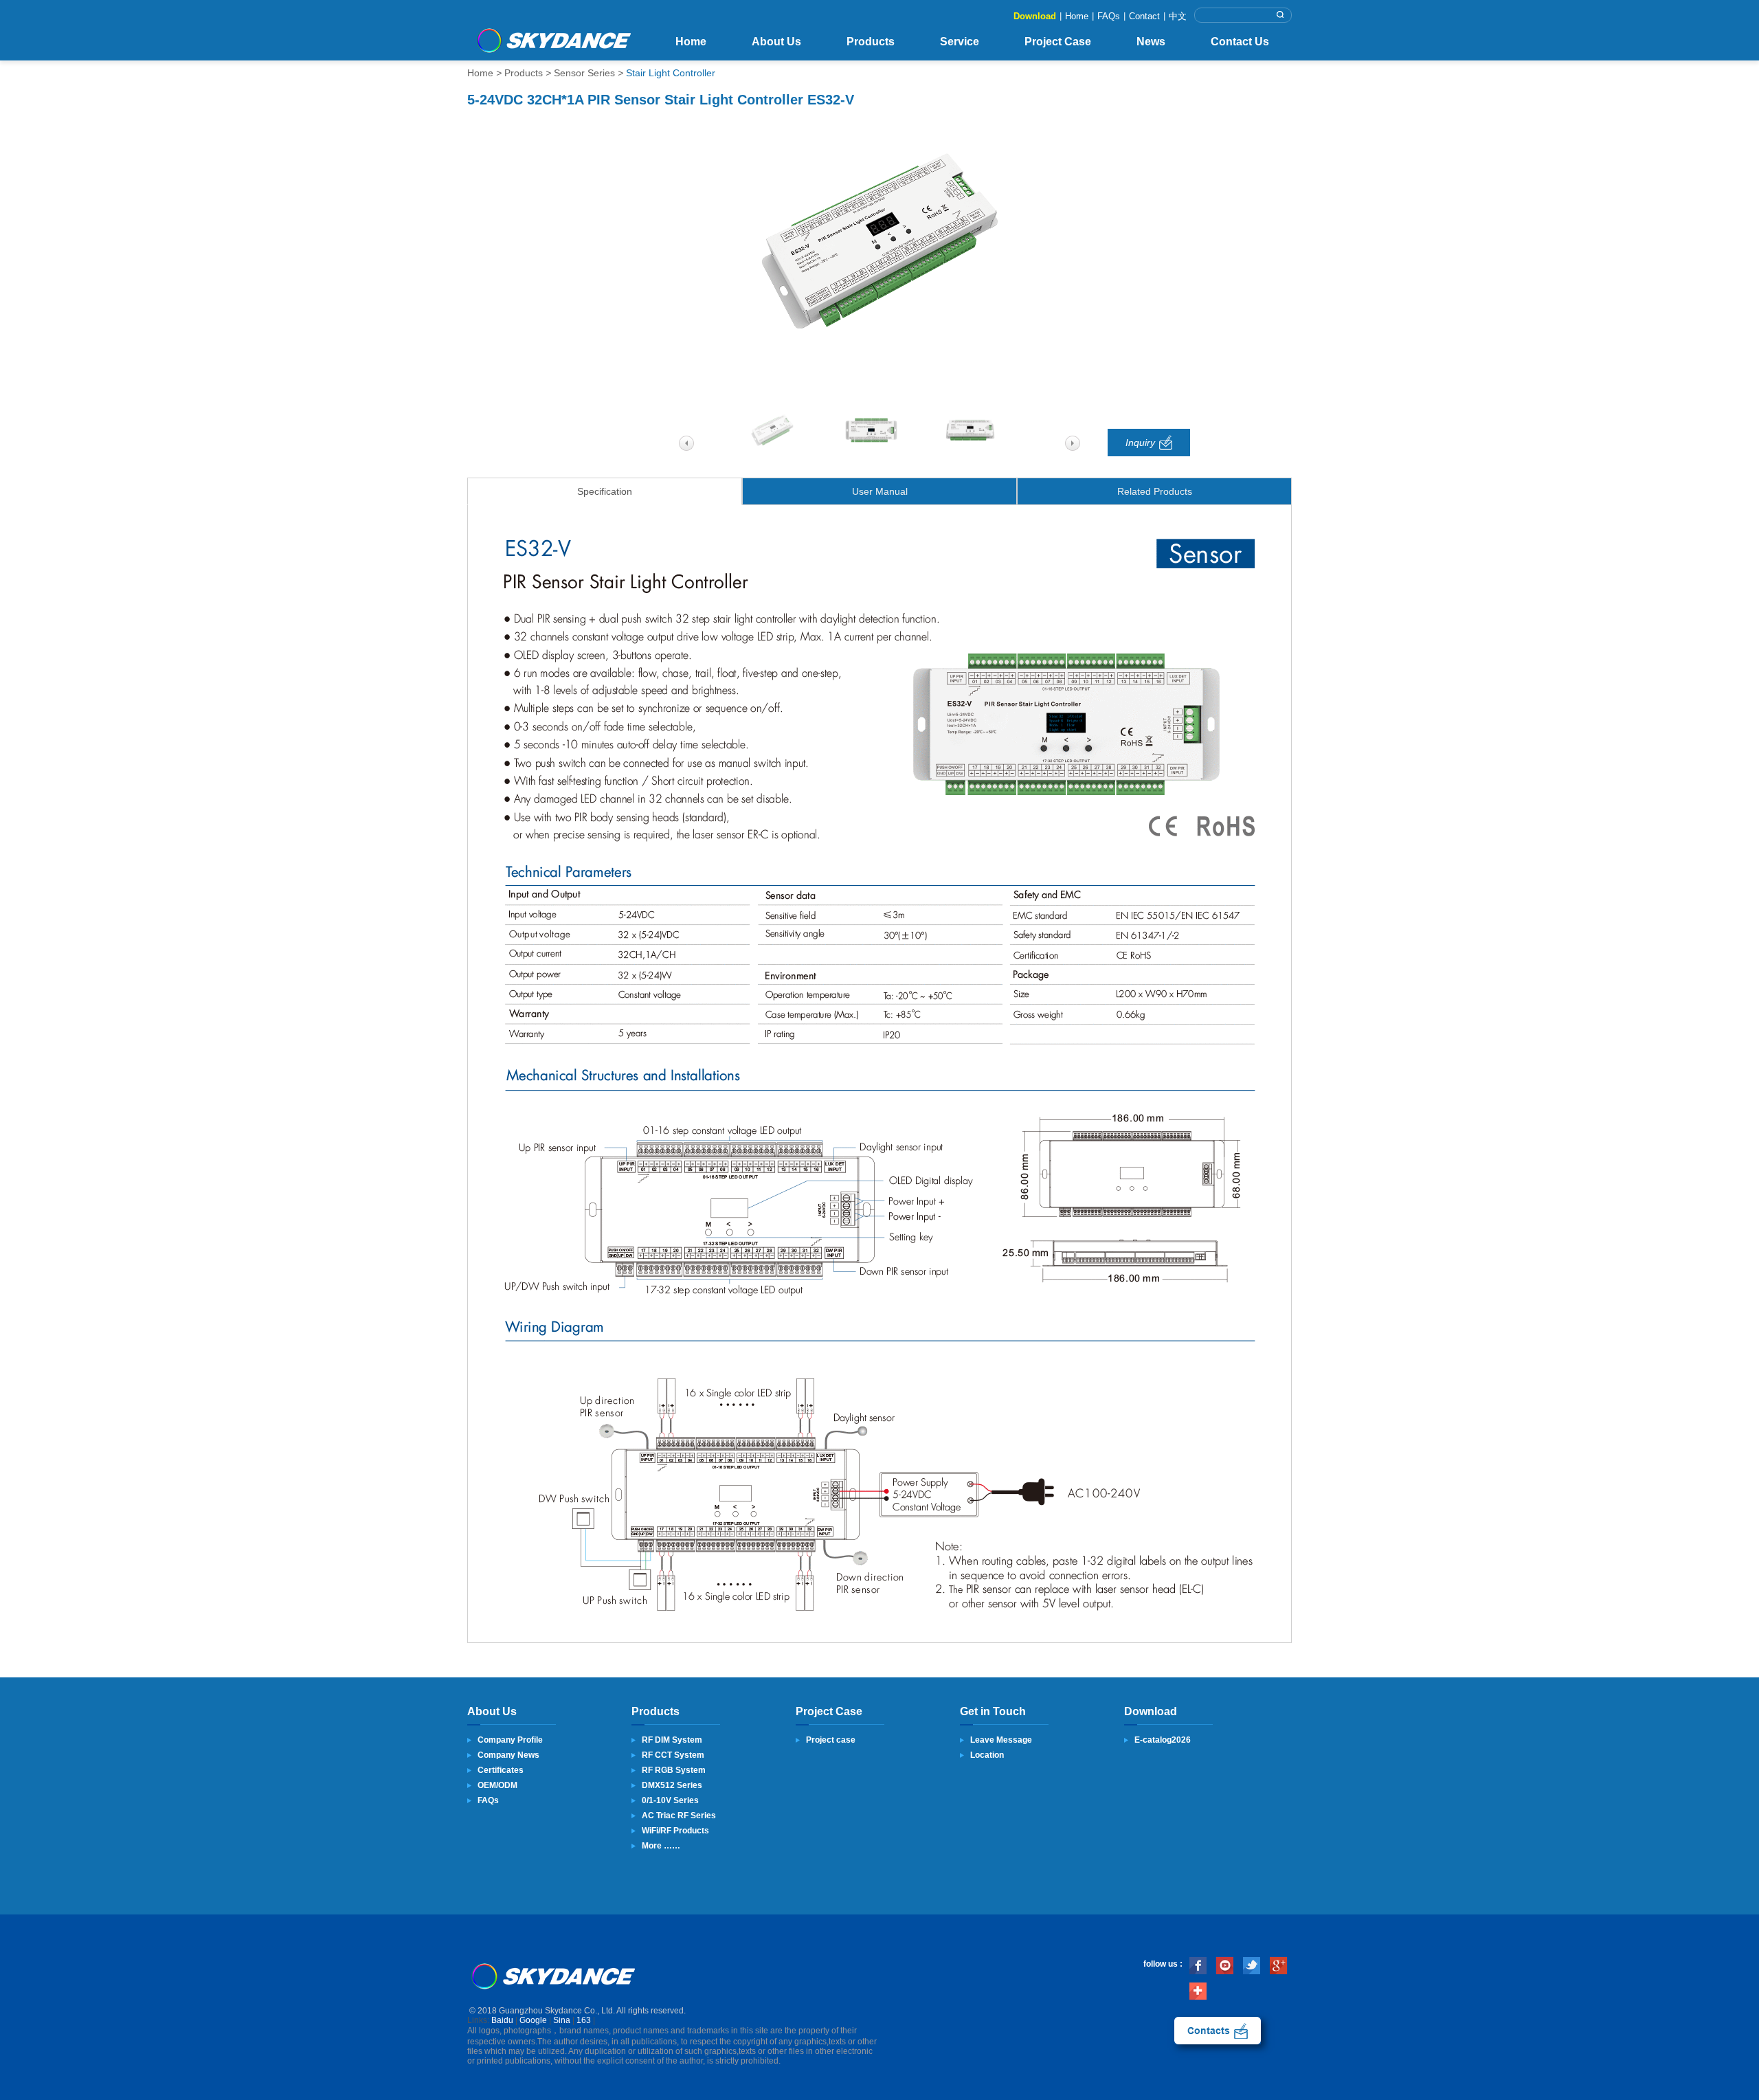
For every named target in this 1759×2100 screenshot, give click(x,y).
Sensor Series (584, 73)
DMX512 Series (672, 1785)
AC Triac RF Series (679, 1816)
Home (1077, 16)
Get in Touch (993, 1711)
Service (960, 42)
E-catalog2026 (1163, 1740)
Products (871, 42)
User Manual (880, 491)
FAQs (1109, 16)
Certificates (501, 1770)
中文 (1178, 16)
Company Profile (510, 1740)
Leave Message (1001, 1740)
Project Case (1058, 42)
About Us (776, 42)
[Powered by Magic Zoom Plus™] (879, 242)
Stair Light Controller (671, 73)
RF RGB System (674, 1770)
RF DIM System (672, 1740)
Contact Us (1240, 42)
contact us (1218, 2031)
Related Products (1155, 491)
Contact (1144, 16)
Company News (508, 1755)
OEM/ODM (497, 1785)
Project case (831, 1740)
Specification (605, 491)
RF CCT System (673, 1755)
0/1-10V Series (670, 1800)
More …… (661, 1846)
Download (1035, 16)
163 (584, 2020)
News (1151, 42)
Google (533, 2020)
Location (987, 1755)
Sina (562, 2020)
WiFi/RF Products (675, 1831)
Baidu (502, 2020)
